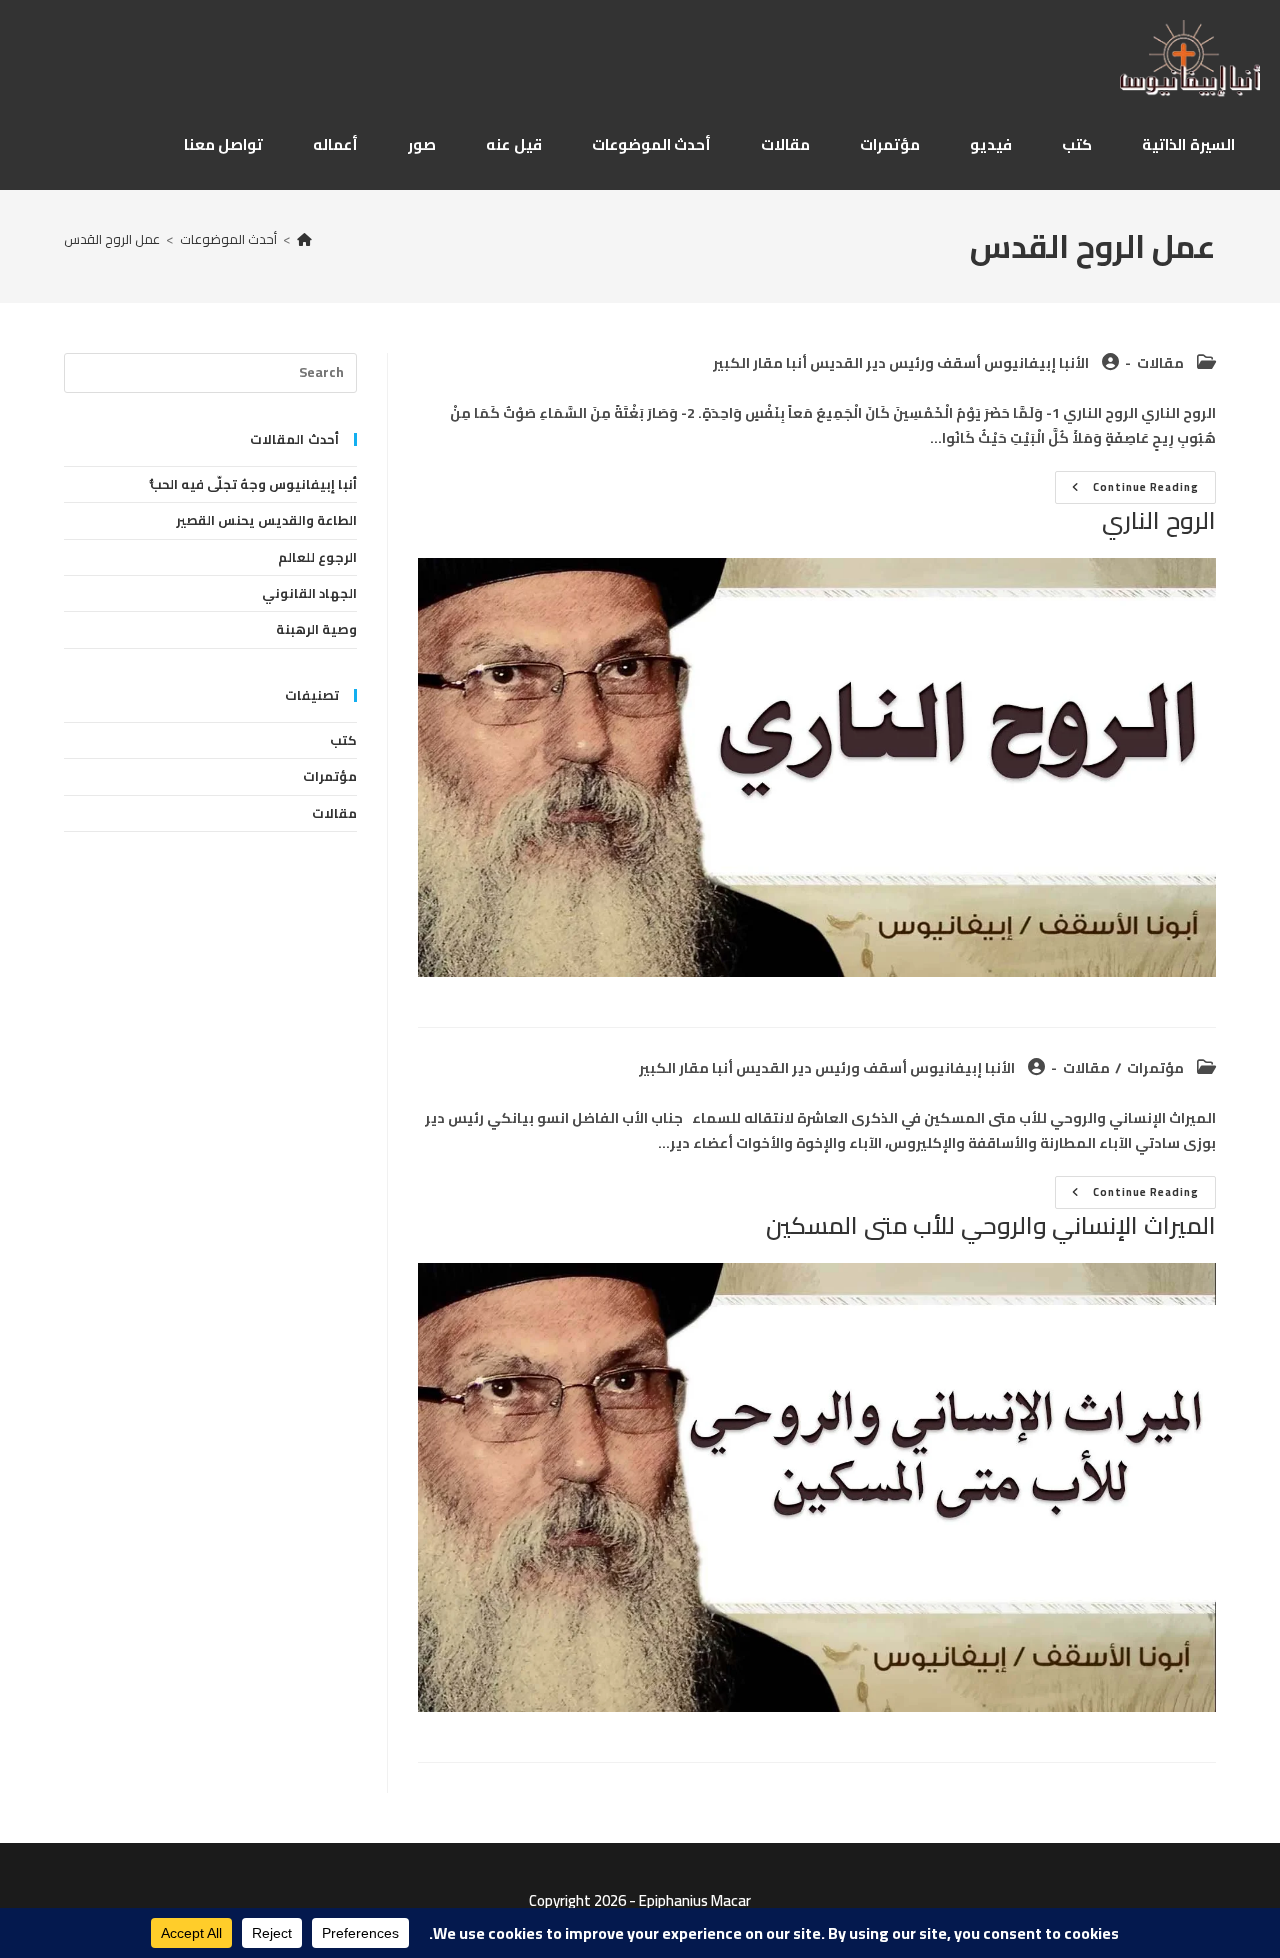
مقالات (1160, 363)
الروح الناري (1159, 520)
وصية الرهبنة (316, 629)
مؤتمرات (1155, 1068)
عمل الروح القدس (112, 239)
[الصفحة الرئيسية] (304, 239)
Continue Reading (1131, 489)
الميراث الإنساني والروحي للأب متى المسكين (991, 1225)
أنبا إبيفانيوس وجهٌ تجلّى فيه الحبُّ (253, 484)
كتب (343, 740)
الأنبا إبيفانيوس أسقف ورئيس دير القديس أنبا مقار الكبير (901, 363)
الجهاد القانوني (309, 593)
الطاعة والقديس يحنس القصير (266, 520)
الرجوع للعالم (317, 557)
